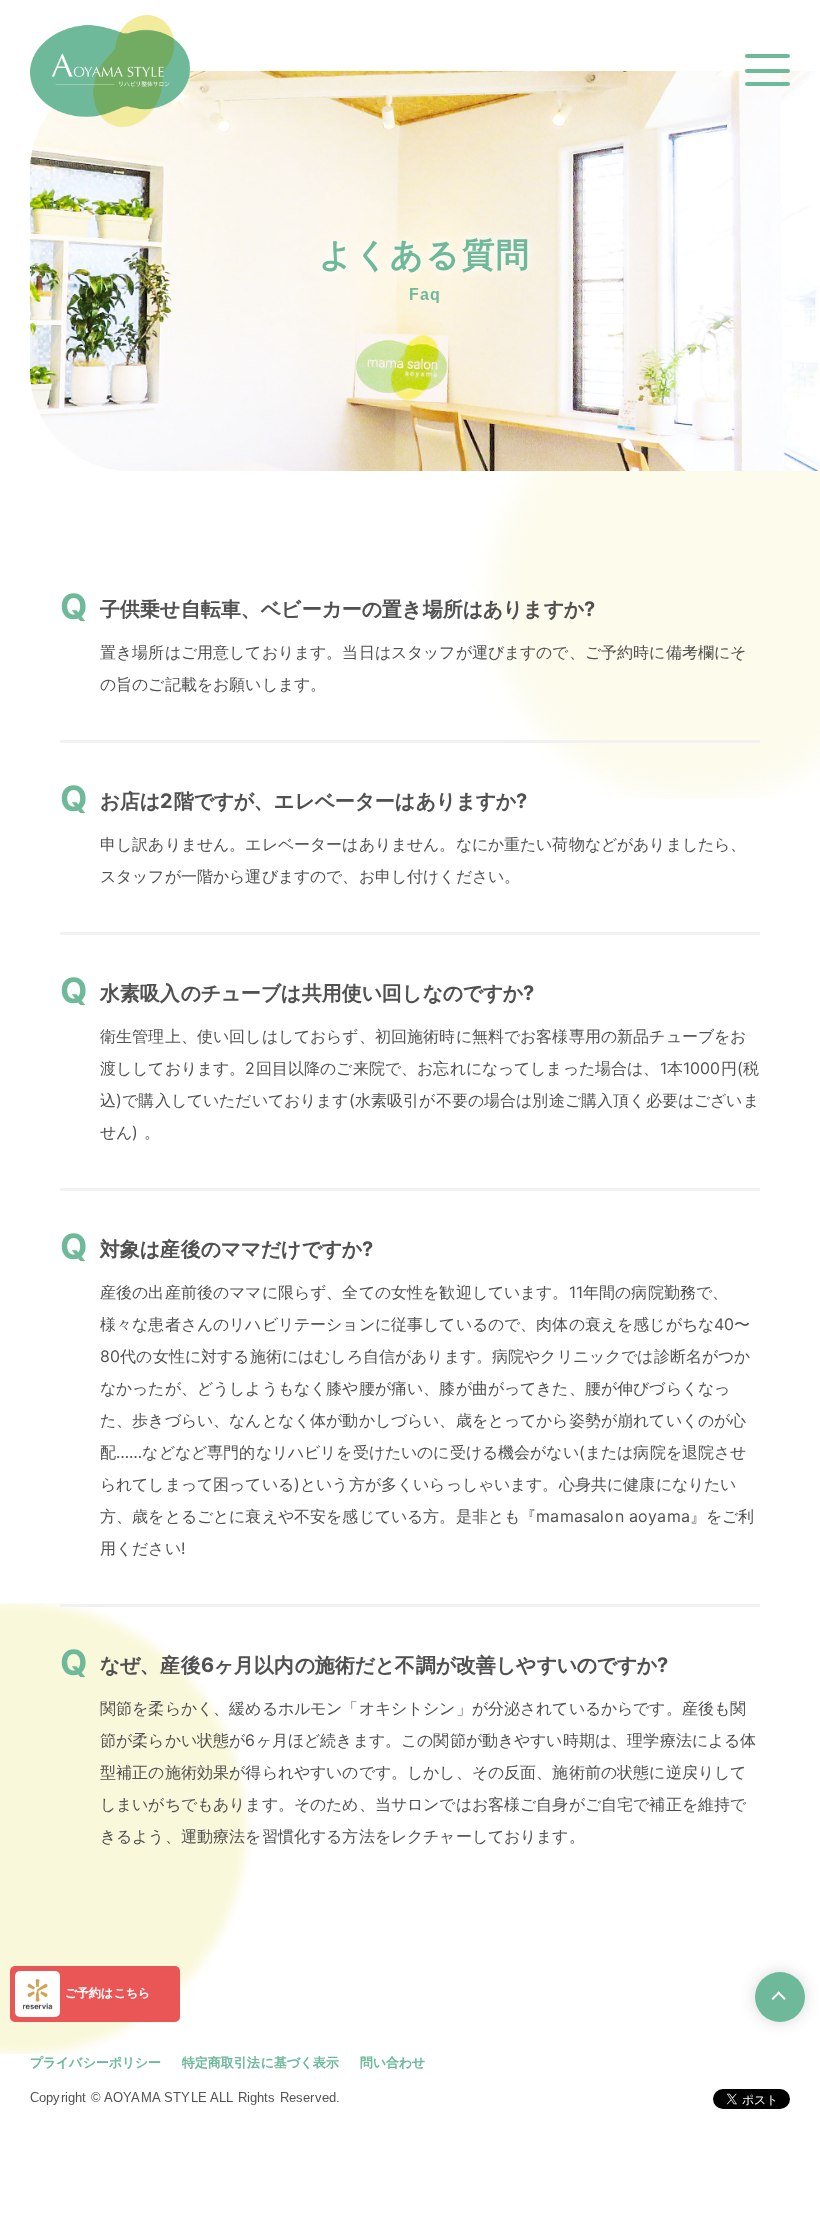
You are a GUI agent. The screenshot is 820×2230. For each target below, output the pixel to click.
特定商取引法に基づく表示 (261, 2062)
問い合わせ (393, 2062)
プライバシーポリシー (96, 2062)
